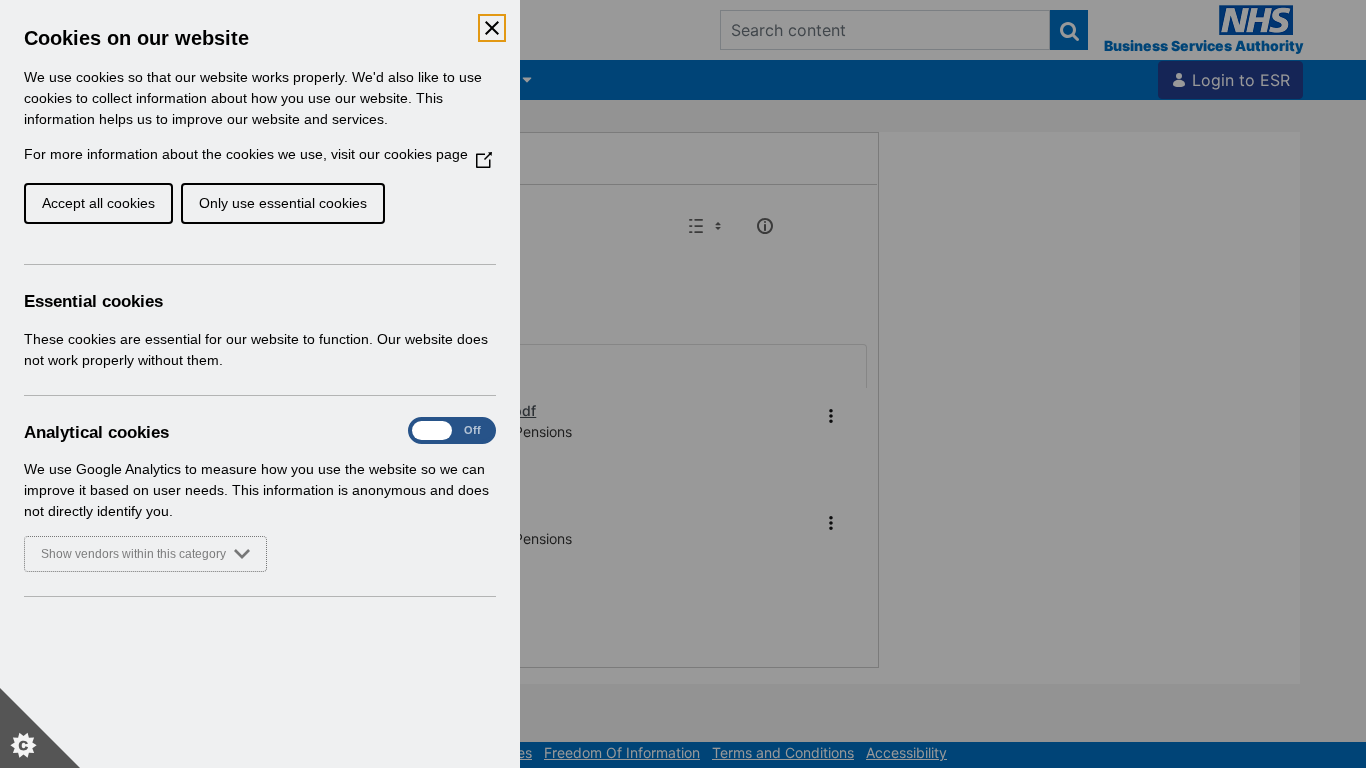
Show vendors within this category (133, 554)
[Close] (492, 28)
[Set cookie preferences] (40, 728)
